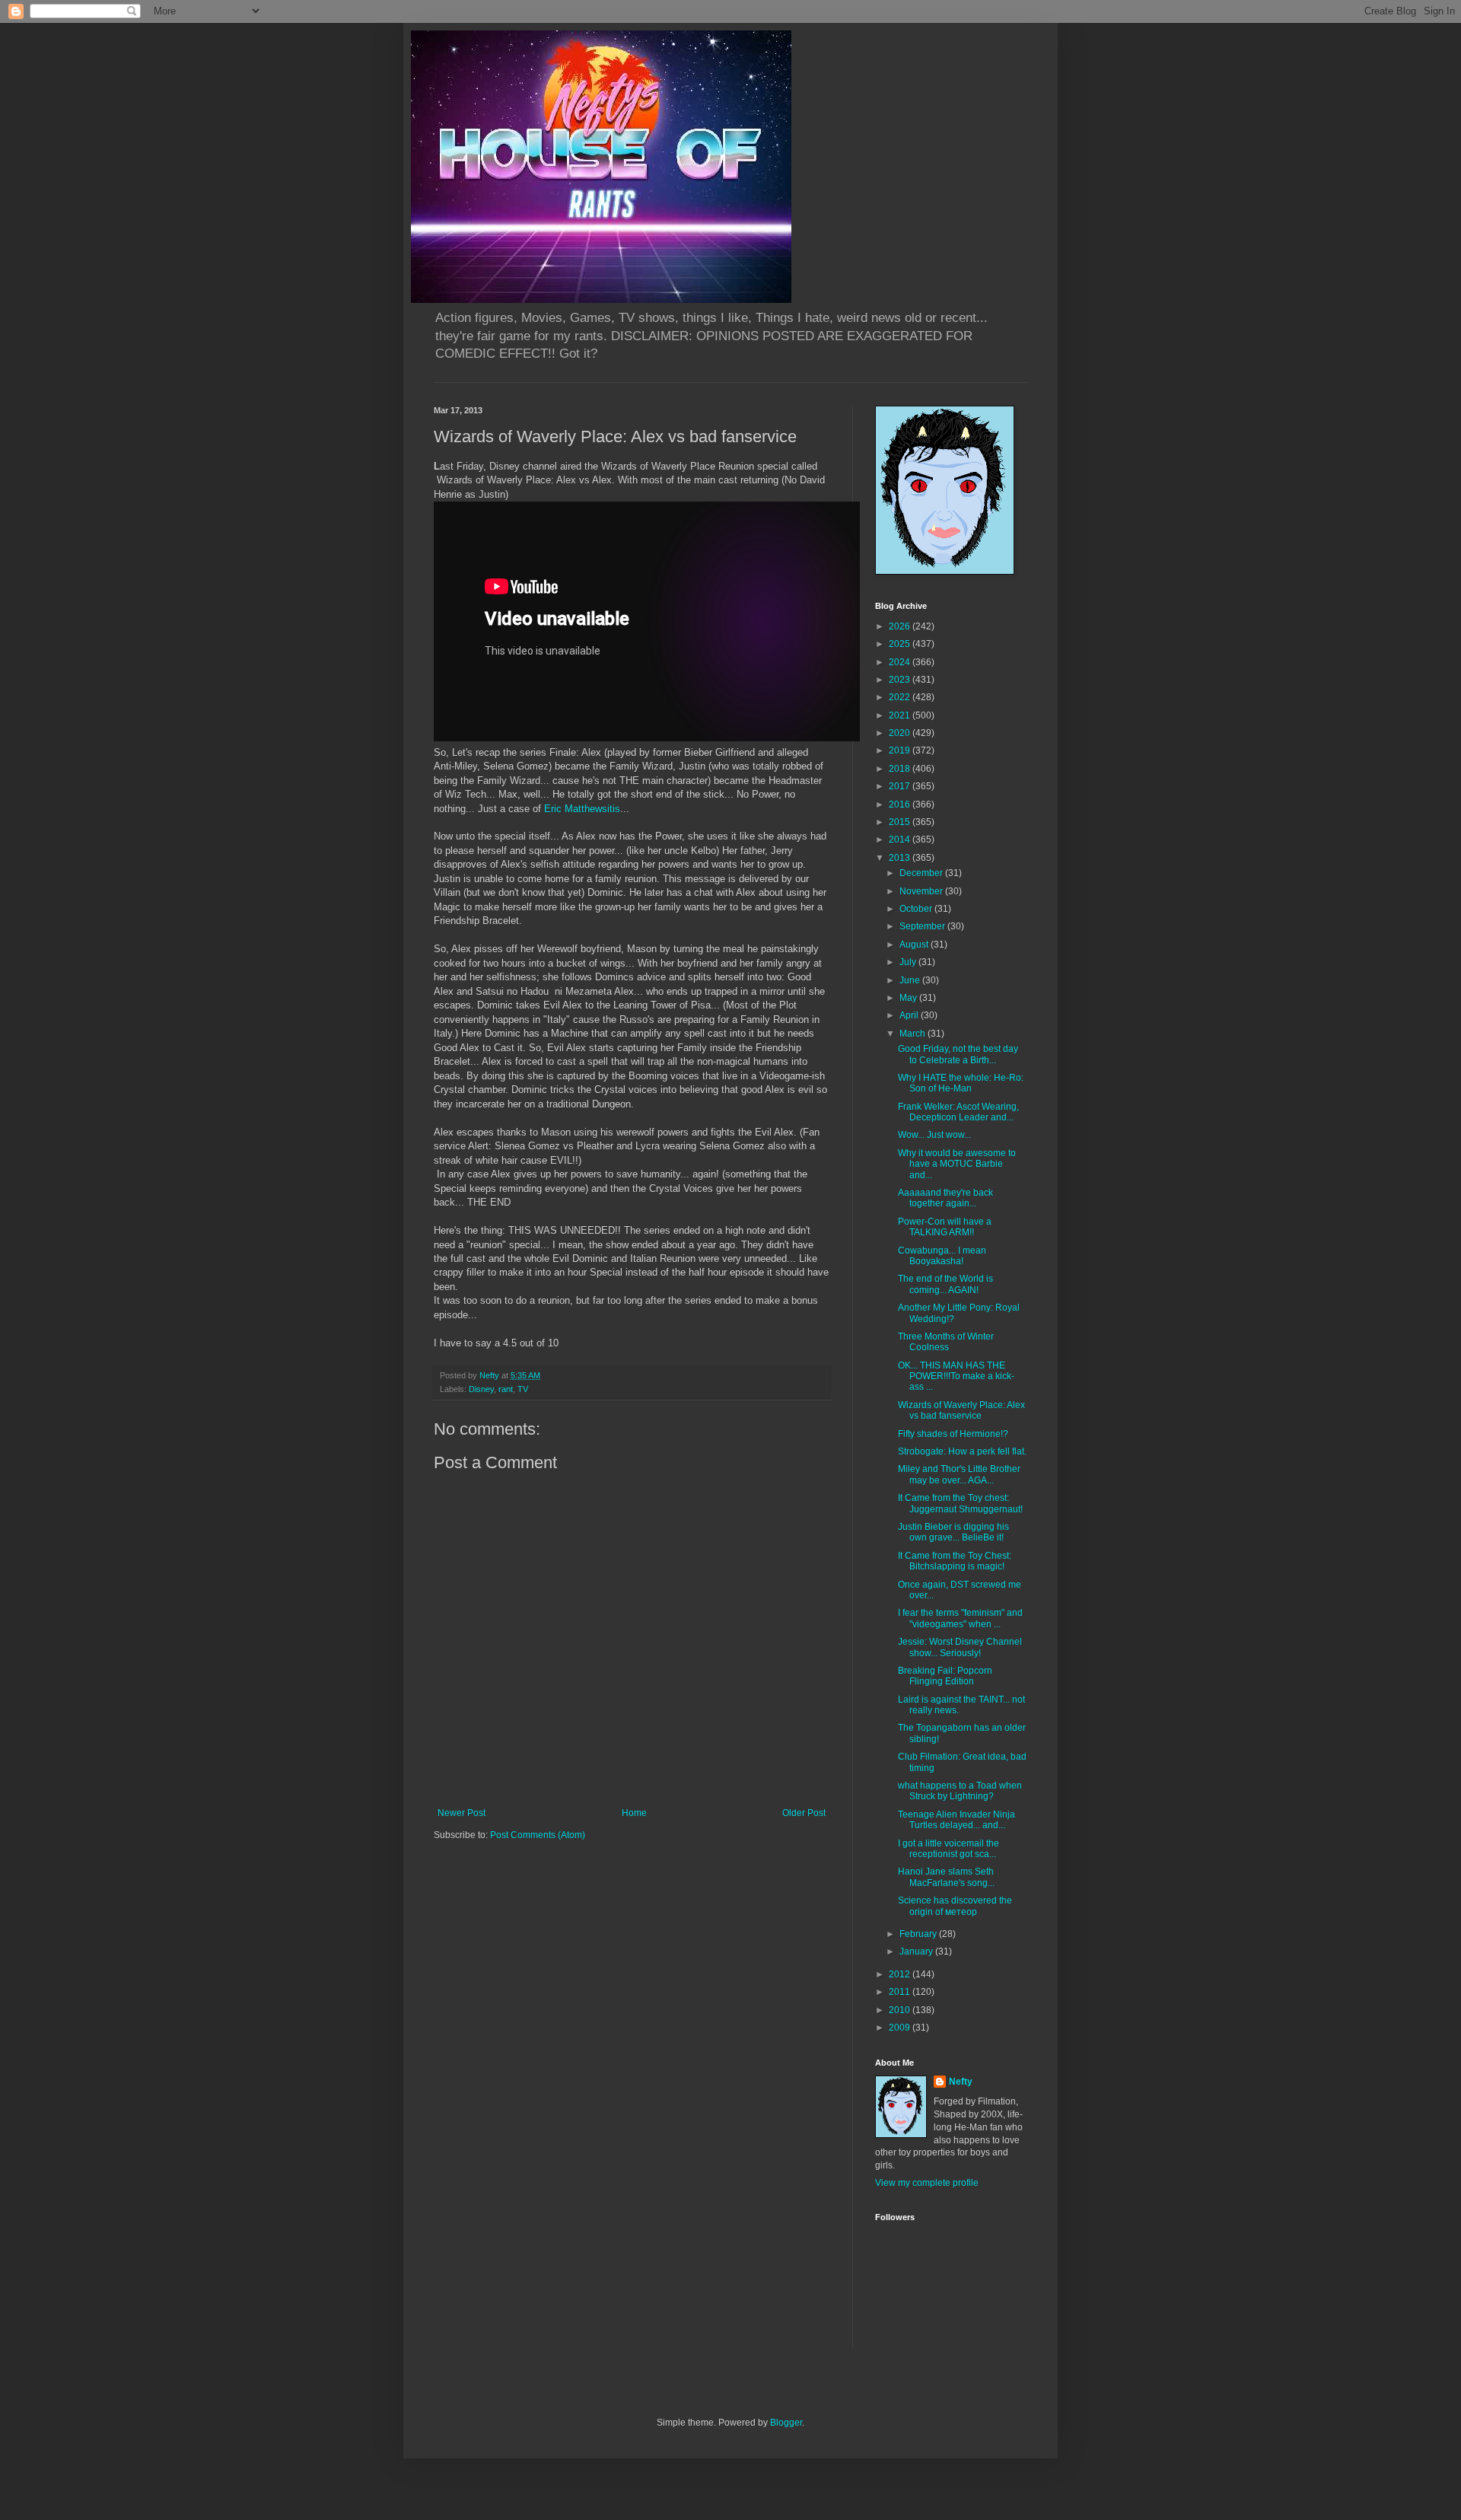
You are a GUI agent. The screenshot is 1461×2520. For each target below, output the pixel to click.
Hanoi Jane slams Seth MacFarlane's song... (946, 1877)
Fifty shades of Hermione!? (953, 1434)
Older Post (804, 1813)
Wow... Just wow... (934, 1135)
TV (523, 1389)
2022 (901, 697)
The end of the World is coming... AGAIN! (945, 1284)
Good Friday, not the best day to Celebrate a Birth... (958, 1054)
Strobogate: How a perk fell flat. (962, 1451)
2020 (901, 733)
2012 (901, 1974)
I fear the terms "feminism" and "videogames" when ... (960, 1618)
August (915, 945)
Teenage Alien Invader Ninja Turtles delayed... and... (956, 1820)
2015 (901, 822)
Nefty (961, 2082)
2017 (901, 786)
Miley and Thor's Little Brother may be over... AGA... (959, 1474)
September (923, 926)
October (917, 909)
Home (634, 1813)
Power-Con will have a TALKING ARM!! (945, 1227)
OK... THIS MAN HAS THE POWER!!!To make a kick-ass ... (956, 1376)
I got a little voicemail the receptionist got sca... (949, 1849)
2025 (901, 644)
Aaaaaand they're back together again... (945, 1198)
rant (506, 1389)
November (922, 891)
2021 (901, 715)
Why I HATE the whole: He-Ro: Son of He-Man (961, 1083)
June (911, 980)
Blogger (786, 2423)
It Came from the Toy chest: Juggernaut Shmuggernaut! (960, 1503)
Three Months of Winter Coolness (946, 1342)
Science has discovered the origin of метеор (955, 1906)
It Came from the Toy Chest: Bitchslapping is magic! (955, 1561)
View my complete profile (927, 2183)
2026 (901, 626)
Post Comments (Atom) (538, 1835)
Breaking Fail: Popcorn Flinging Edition (945, 1676)
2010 (901, 2010)
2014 (901, 839)
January (917, 1951)
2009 (901, 2028)
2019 (901, 750)
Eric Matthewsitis (581, 809)
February (919, 1934)
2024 (901, 662)
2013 (901, 858)
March (914, 1034)
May (909, 998)
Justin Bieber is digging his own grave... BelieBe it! (953, 1532)
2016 (901, 804)
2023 (901, 680)
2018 (901, 769)
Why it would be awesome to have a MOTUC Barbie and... (957, 1164)
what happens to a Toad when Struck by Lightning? (960, 1791)
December (922, 873)
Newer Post (462, 1813)
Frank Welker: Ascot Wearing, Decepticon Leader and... (958, 1112)
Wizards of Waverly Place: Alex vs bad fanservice (961, 1410)
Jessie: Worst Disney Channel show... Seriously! (960, 1647)
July (909, 962)
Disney (481, 1389)
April (910, 1015)
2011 (901, 1992)
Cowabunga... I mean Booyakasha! (942, 1256)
